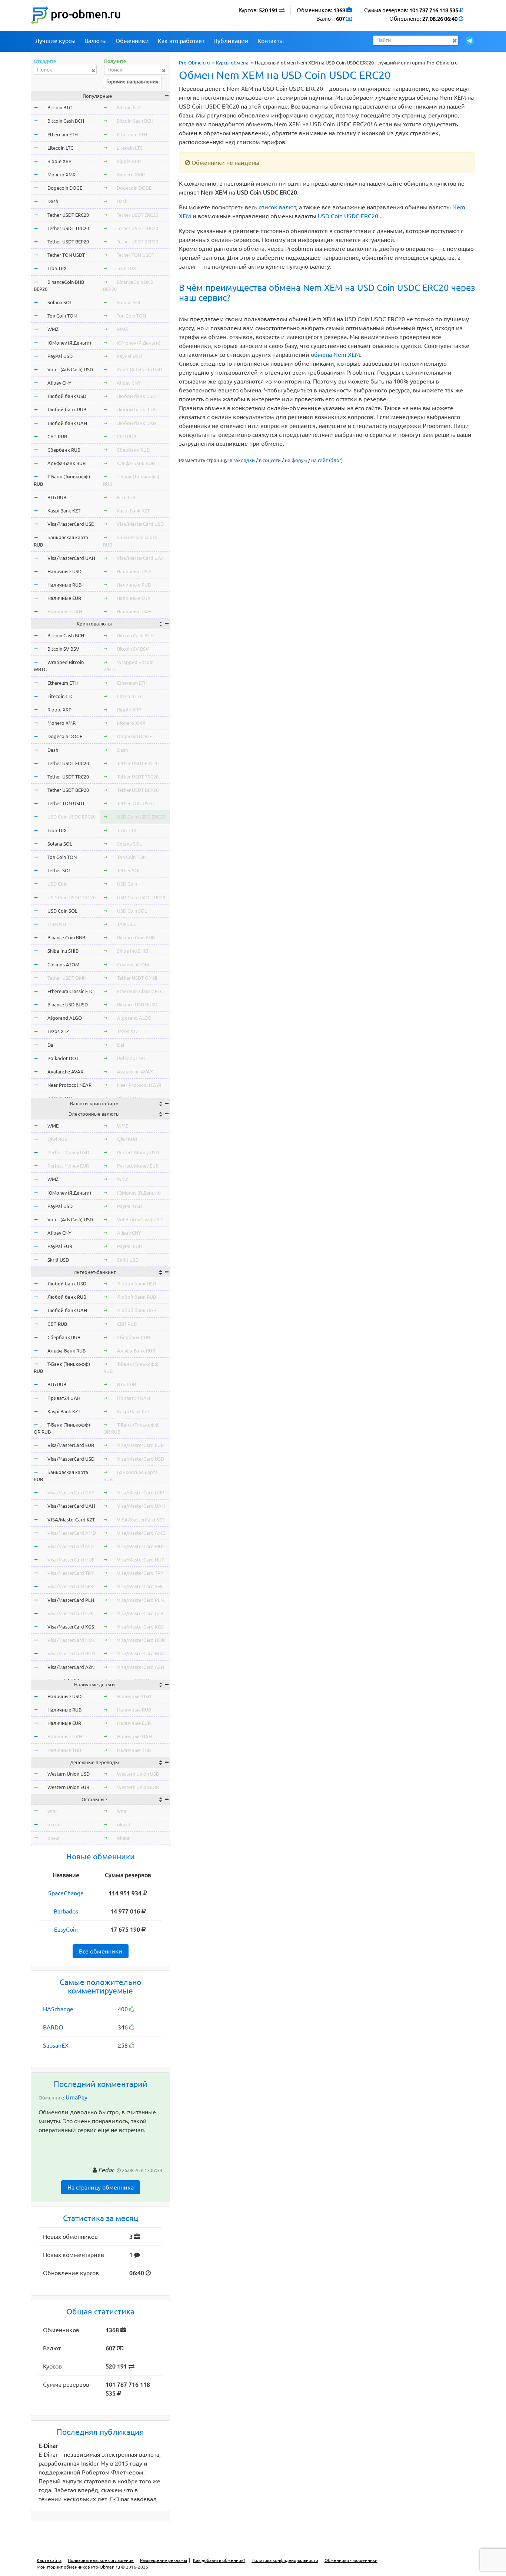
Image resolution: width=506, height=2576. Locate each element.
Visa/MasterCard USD (71, 524)
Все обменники (101, 1951)
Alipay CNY (59, 383)
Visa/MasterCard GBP (71, 1493)
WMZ (53, 329)
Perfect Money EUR (68, 1166)
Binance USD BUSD (68, 1005)
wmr (52, 1811)
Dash (53, 201)
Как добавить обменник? (219, 2560)
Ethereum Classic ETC (70, 991)
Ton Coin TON (62, 316)
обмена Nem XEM (335, 355)
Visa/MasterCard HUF (71, 1560)
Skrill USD (58, 1260)
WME (53, 1126)
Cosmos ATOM (63, 965)
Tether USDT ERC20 (68, 215)
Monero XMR (61, 175)
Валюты (96, 41)
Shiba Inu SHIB (63, 951)
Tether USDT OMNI (68, 978)
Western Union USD (69, 1774)
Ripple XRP (59, 161)
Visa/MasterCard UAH (71, 558)
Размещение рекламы (164, 2560)
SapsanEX (56, 2045)
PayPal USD (60, 356)
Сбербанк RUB (64, 450)
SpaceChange (66, 1893)
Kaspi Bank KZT (64, 511)
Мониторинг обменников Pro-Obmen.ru (78, 2567)
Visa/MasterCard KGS (71, 1627)
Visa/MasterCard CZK (71, 1613)
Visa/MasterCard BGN (71, 1653)
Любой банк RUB (67, 409)
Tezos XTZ (58, 1031)
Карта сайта (49, 2560)
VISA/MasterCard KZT (71, 1520)
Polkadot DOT (63, 1058)
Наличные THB (64, 1750)
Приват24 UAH (64, 1398)
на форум (296, 460)
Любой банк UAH (67, 423)
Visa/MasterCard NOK (71, 1640)
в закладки (242, 460)
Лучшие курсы (55, 41)
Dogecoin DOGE (65, 188)
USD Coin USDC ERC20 (348, 216)
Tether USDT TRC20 (68, 228)
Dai (51, 1045)
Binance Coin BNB (66, 937)
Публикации (231, 41)
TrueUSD (57, 924)
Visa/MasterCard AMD (72, 1533)
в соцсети (270, 460)
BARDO (53, 2027)
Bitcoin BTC (60, 107)
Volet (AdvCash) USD (70, 369)
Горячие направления (132, 82)
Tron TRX (57, 268)
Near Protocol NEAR (69, 1085)
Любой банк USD (67, 396)
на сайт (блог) (327, 460)
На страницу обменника (101, 2187)
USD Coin (57, 884)
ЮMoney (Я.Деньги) (69, 343)
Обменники (132, 41)
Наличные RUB (64, 585)
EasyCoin (66, 1929)
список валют (277, 207)
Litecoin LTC (60, 148)
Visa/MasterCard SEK (70, 1586)
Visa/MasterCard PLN (71, 1600)
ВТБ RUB (57, 497)
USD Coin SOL (62, 911)
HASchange (58, 2009)
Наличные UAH (65, 611)
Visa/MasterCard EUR (71, 1445)
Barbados (66, 1911)
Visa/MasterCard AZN (71, 1667)
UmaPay (76, 2097)
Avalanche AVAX (65, 1072)
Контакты (271, 41)
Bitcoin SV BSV (63, 649)
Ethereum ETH (63, 135)
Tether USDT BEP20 (68, 242)
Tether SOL (59, 870)
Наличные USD (64, 571)
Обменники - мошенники (351, 2560)
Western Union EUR (68, 1787)
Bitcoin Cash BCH (66, 121)
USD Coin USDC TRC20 (71, 897)
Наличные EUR (64, 598)
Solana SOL (60, 302)
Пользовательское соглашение (101, 2560)
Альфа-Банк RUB (66, 463)
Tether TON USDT (66, 255)
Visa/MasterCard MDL (71, 1546)
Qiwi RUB (57, 1139)
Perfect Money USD (68, 1152)
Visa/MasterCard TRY (71, 1573)
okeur (54, 1838)
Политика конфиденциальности (285, 2560)
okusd (54, 1825)
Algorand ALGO (65, 1018)
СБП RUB (57, 436)
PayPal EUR (60, 1246)
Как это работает (181, 41)
